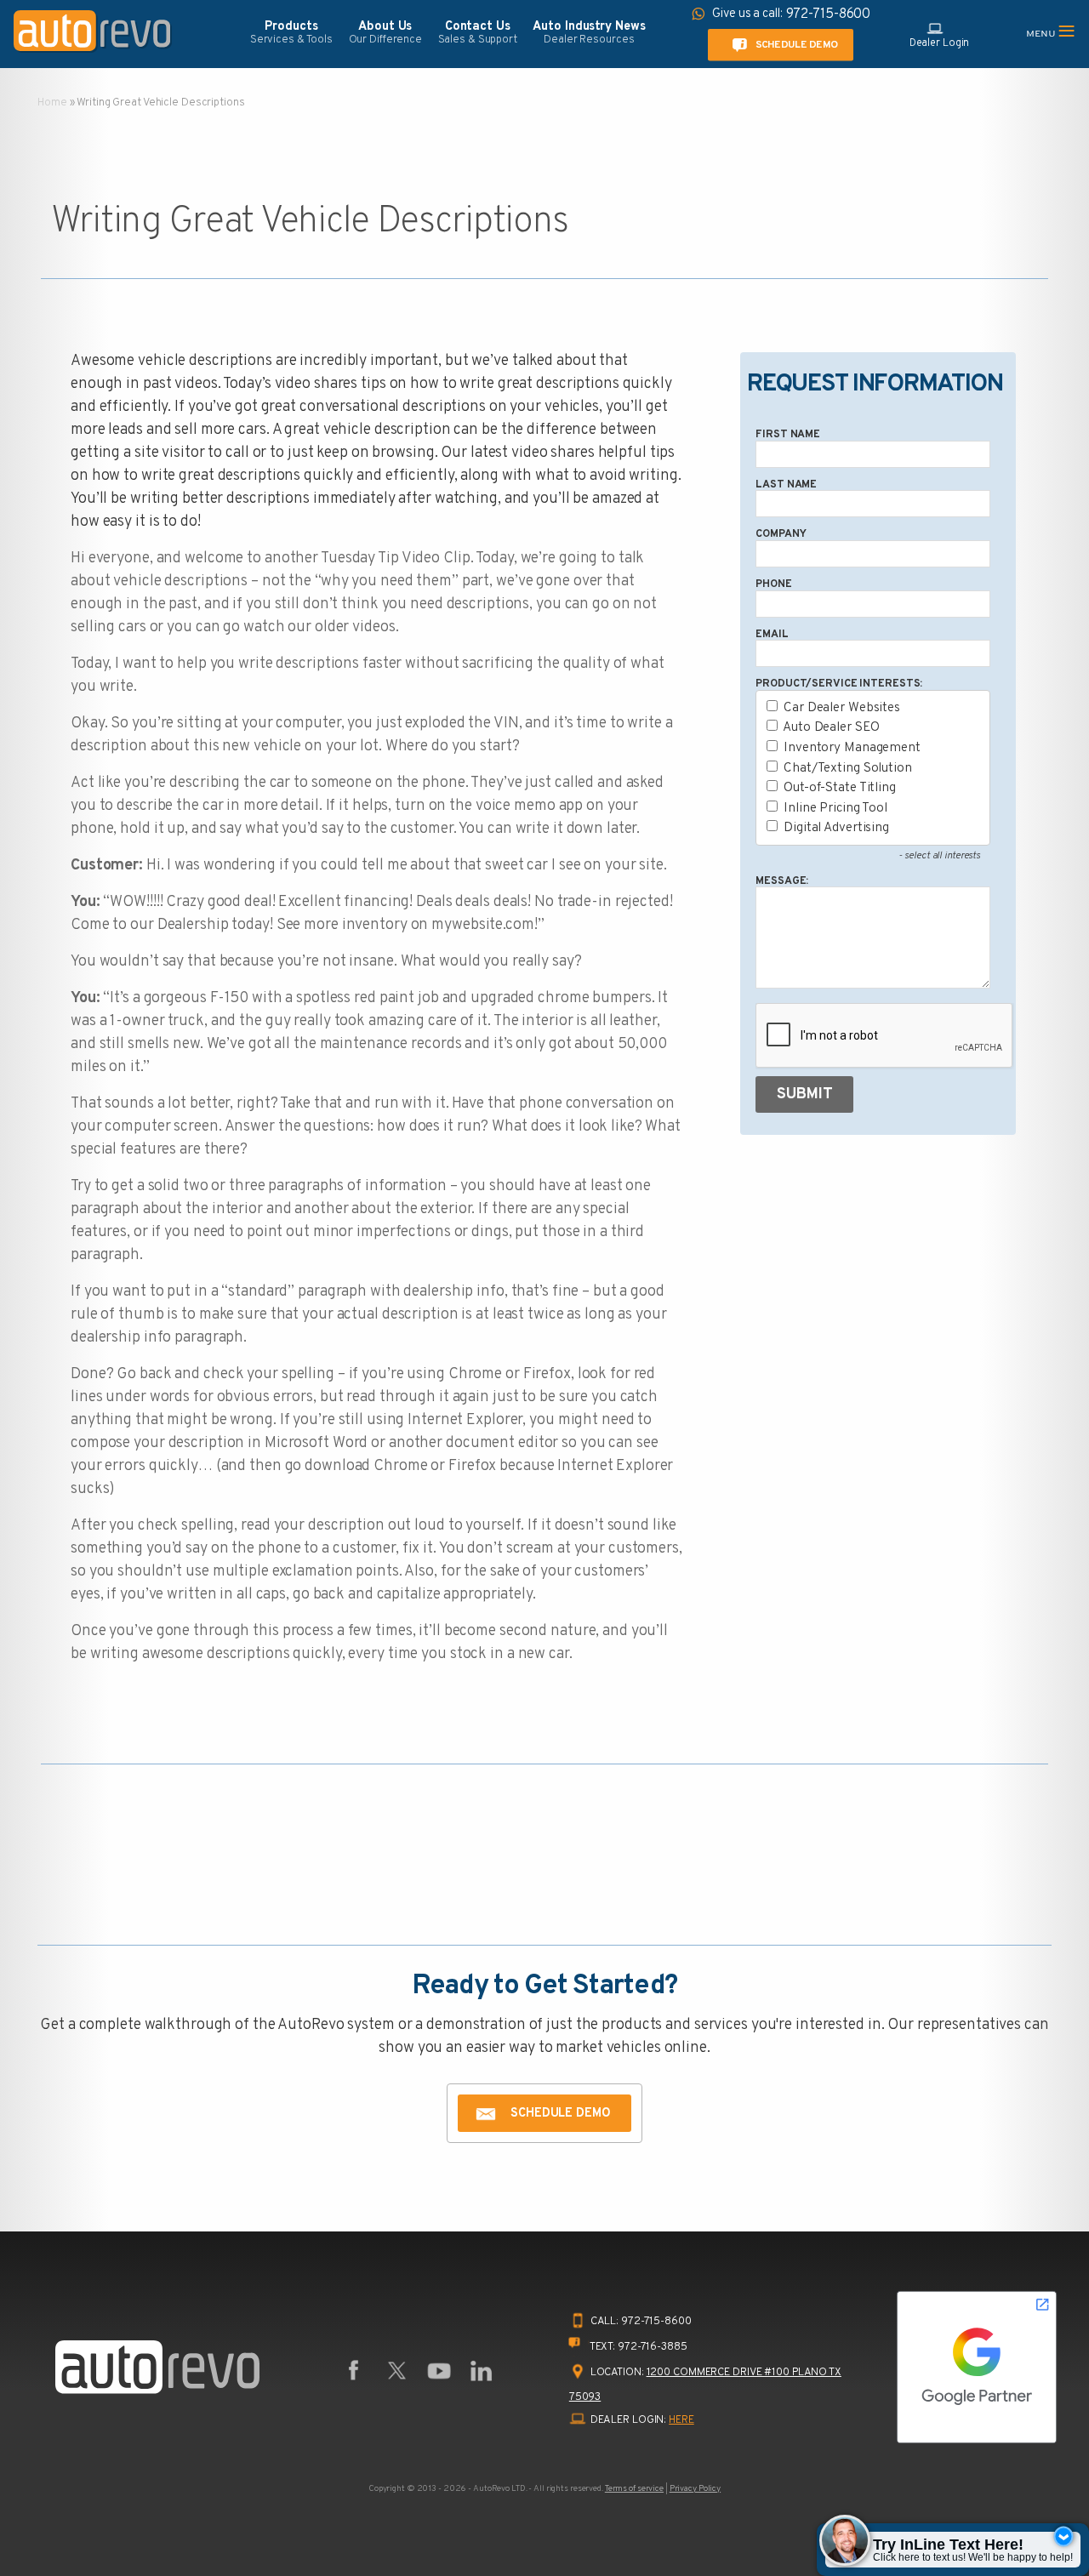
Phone (773, 584)
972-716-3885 (653, 2347)
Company (781, 534)
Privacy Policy (695, 2489)
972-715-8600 (656, 2322)
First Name (788, 435)
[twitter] (396, 2371)
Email (772, 635)
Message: (782, 881)
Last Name (786, 485)
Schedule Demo (797, 45)
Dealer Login (940, 43)
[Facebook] (354, 2371)
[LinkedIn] (482, 2371)
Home (52, 103)
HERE (681, 2420)
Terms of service (634, 2489)
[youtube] (439, 2371)
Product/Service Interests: (839, 684)
